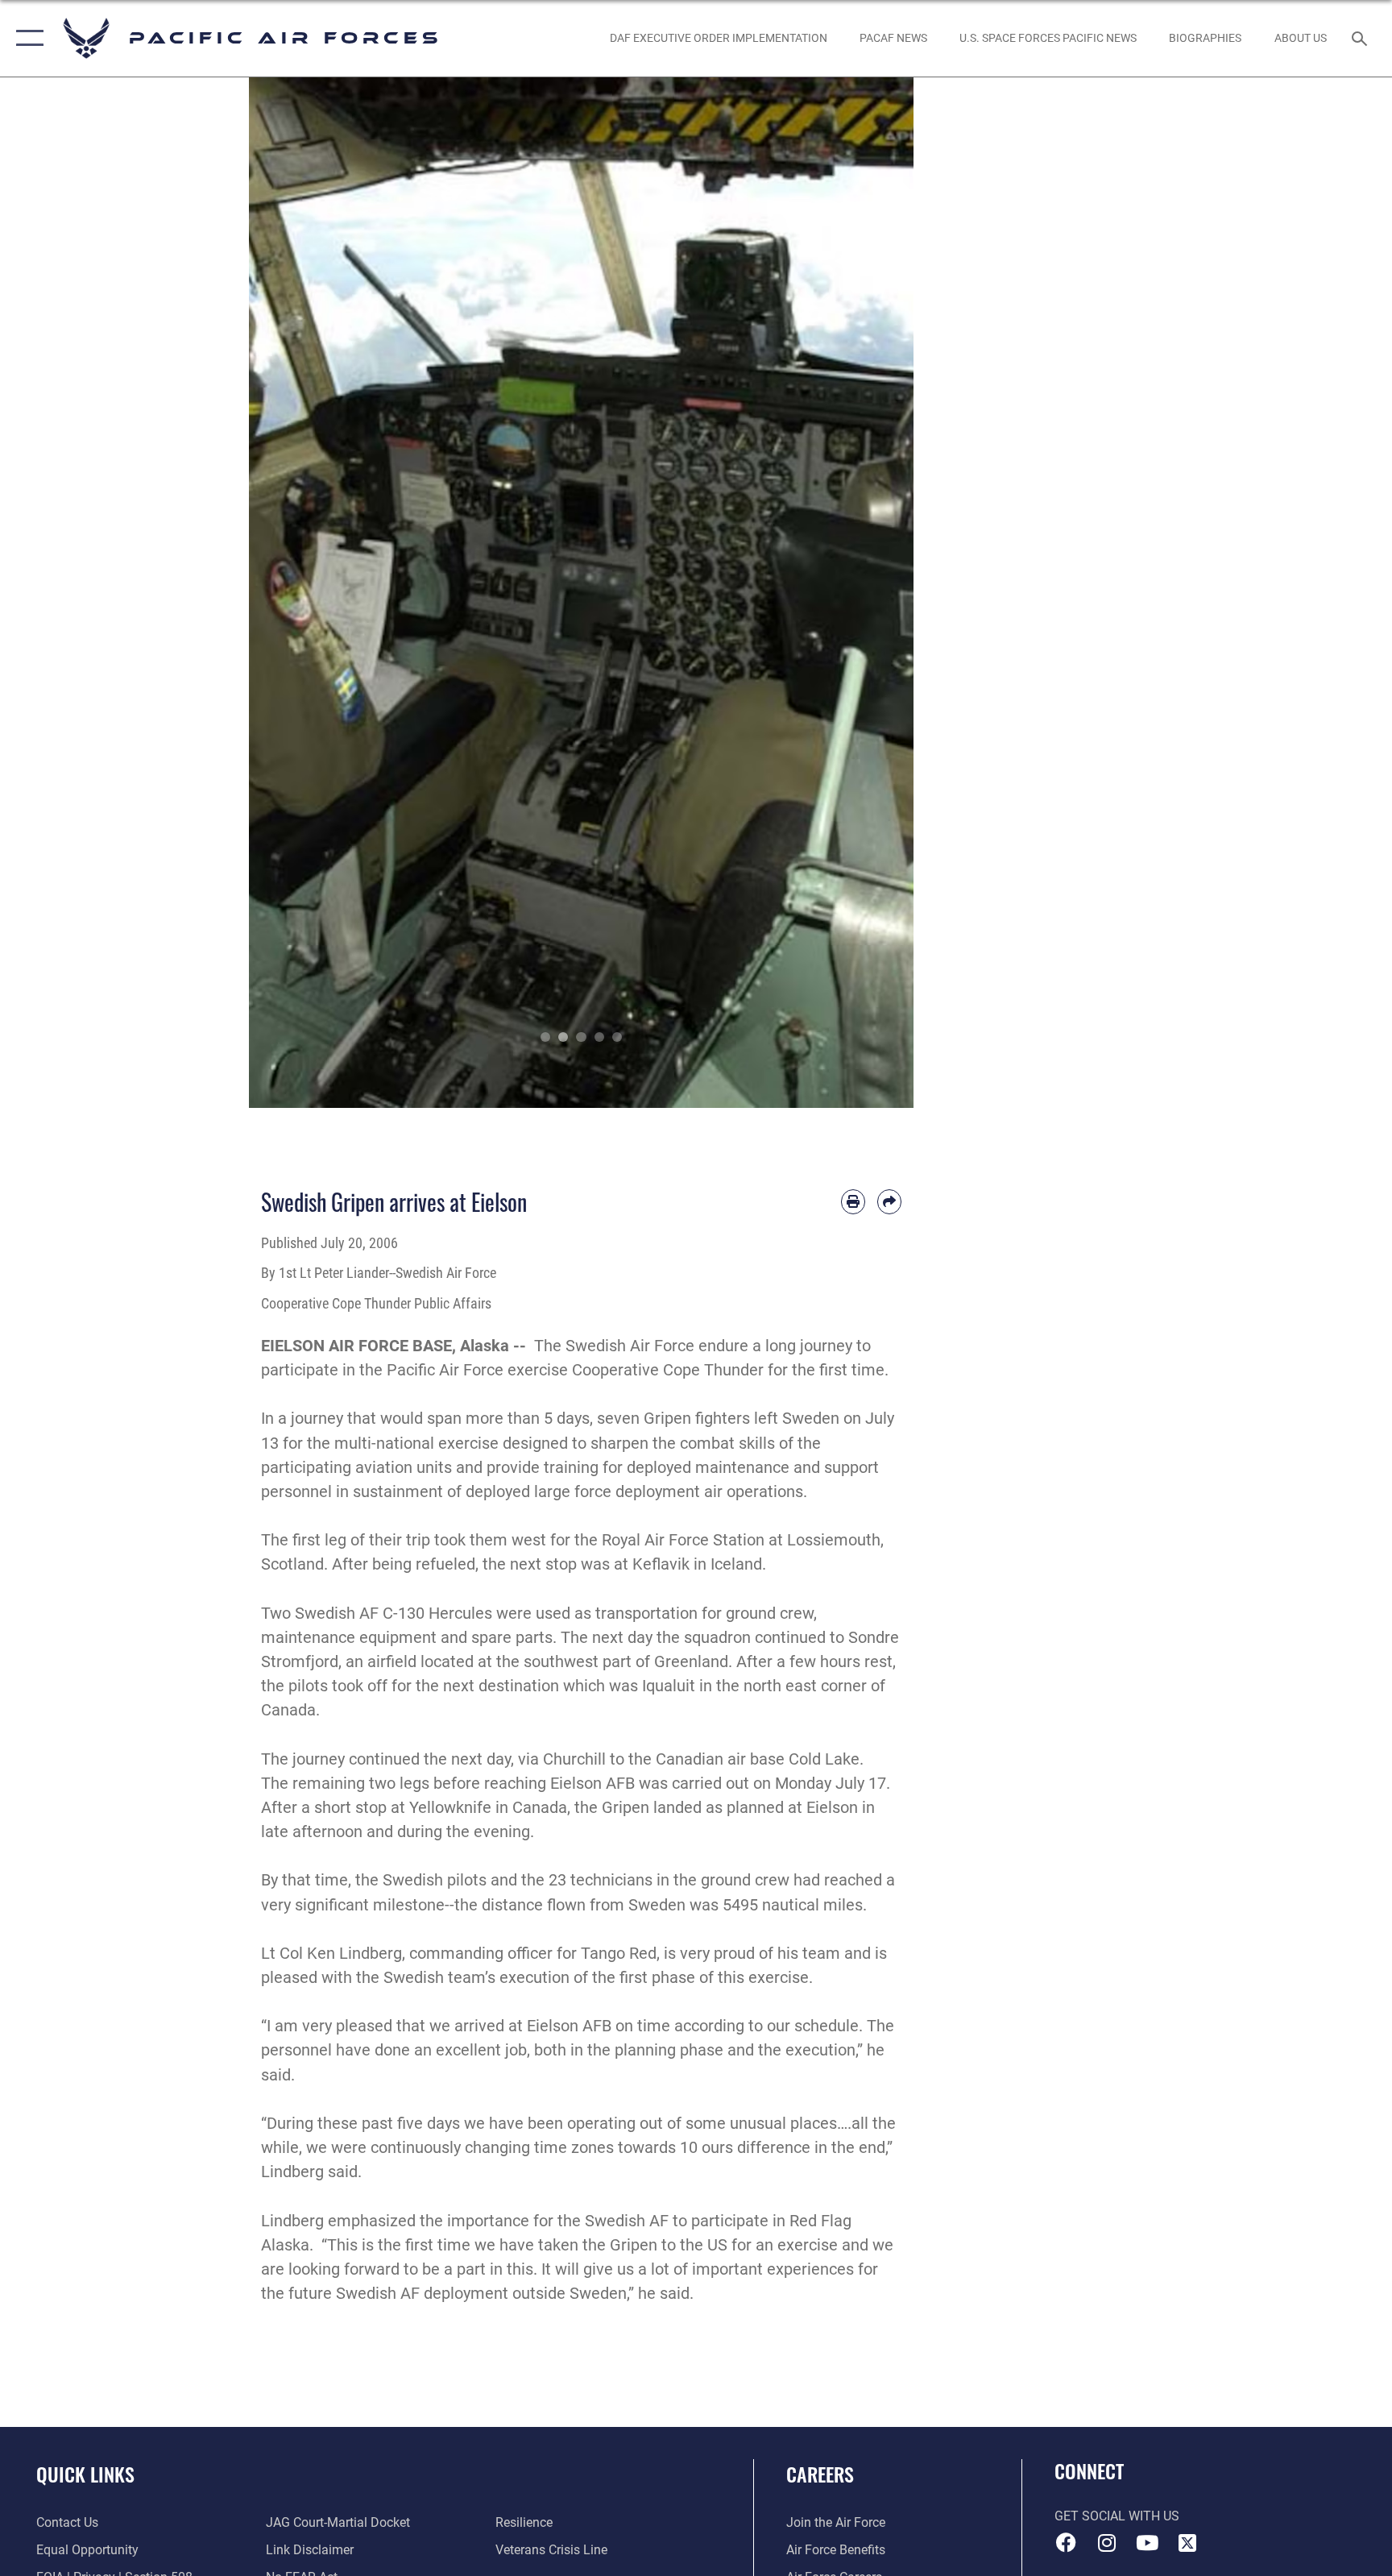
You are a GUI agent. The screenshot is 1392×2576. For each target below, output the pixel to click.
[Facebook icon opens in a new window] (1067, 2543)
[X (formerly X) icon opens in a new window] (1187, 2543)
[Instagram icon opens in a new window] (1107, 2543)
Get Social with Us (1117, 2516)
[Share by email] (889, 1201)
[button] (26, 38)
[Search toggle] (1361, 38)
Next (881, 593)
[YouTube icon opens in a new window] (1147, 2543)
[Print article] (853, 1201)
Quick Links (85, 2474)
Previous (282, 593)
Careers (820, 2474)
